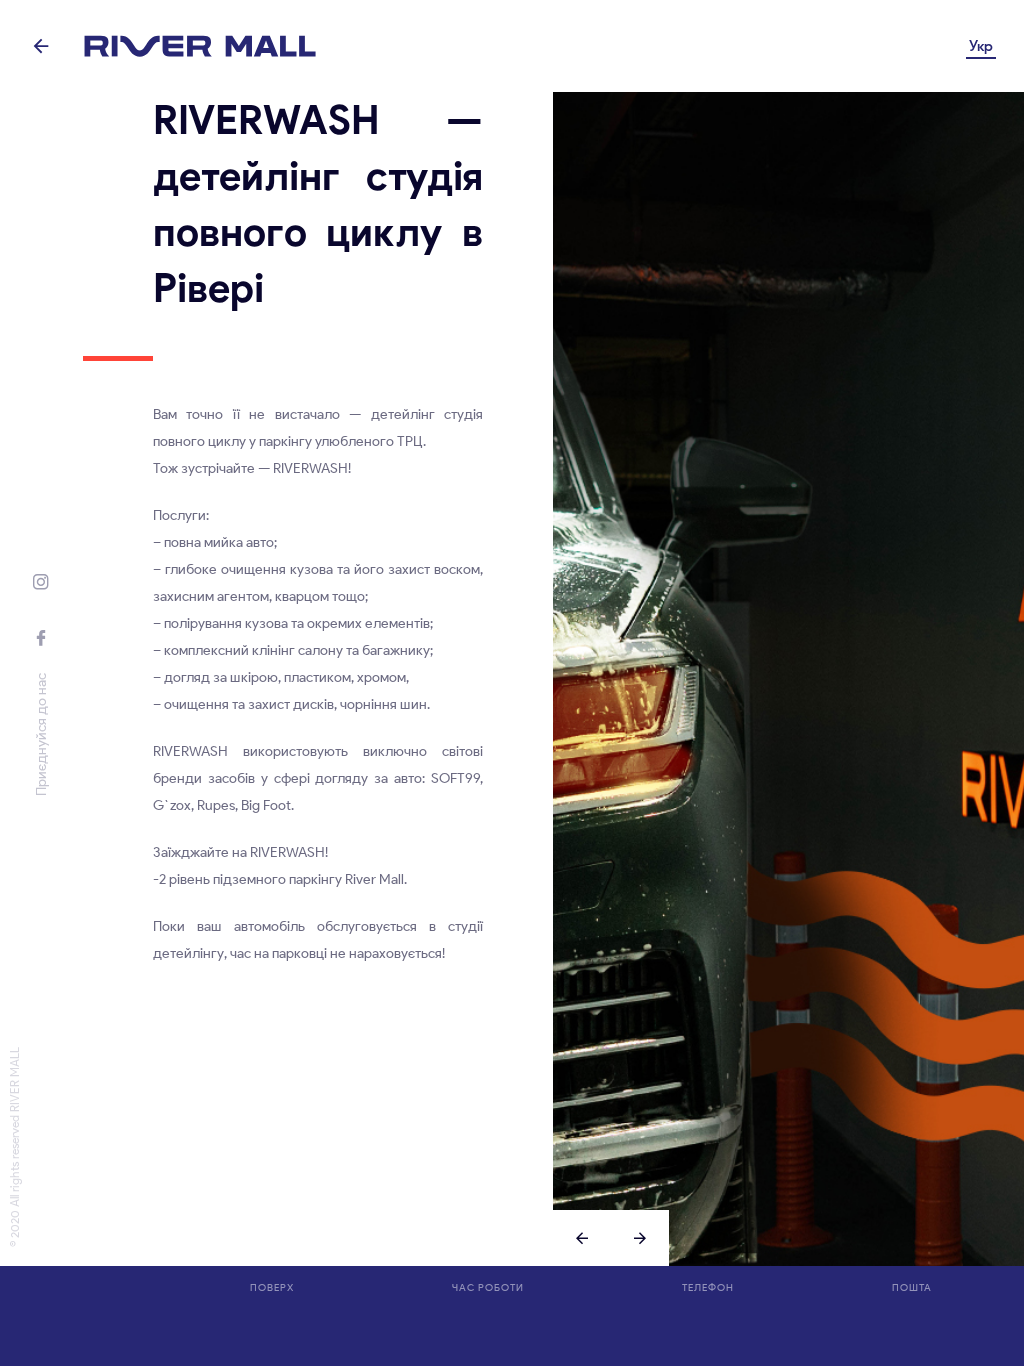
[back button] (41, 46)
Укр (981, 46)
